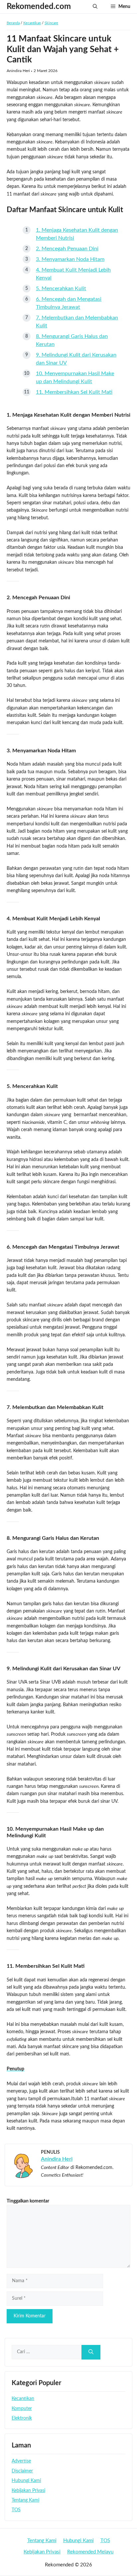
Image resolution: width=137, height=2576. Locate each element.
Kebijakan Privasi (28, 2491)
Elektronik (22, 2418)
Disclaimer (22, 2471)
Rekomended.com (39, 7)
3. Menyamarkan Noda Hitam (70, 259)
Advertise (21, 2461)
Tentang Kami (25, 2500)
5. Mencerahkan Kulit (61, 289)
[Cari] (91, 2352)
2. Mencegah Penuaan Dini (67, 249)
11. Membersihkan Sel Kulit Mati (74, 392)
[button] (95, 7)
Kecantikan (23, 2399)
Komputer (22, 2409)
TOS (16, 2510)
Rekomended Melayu (90, 2552)
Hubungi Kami (26, 2481)
